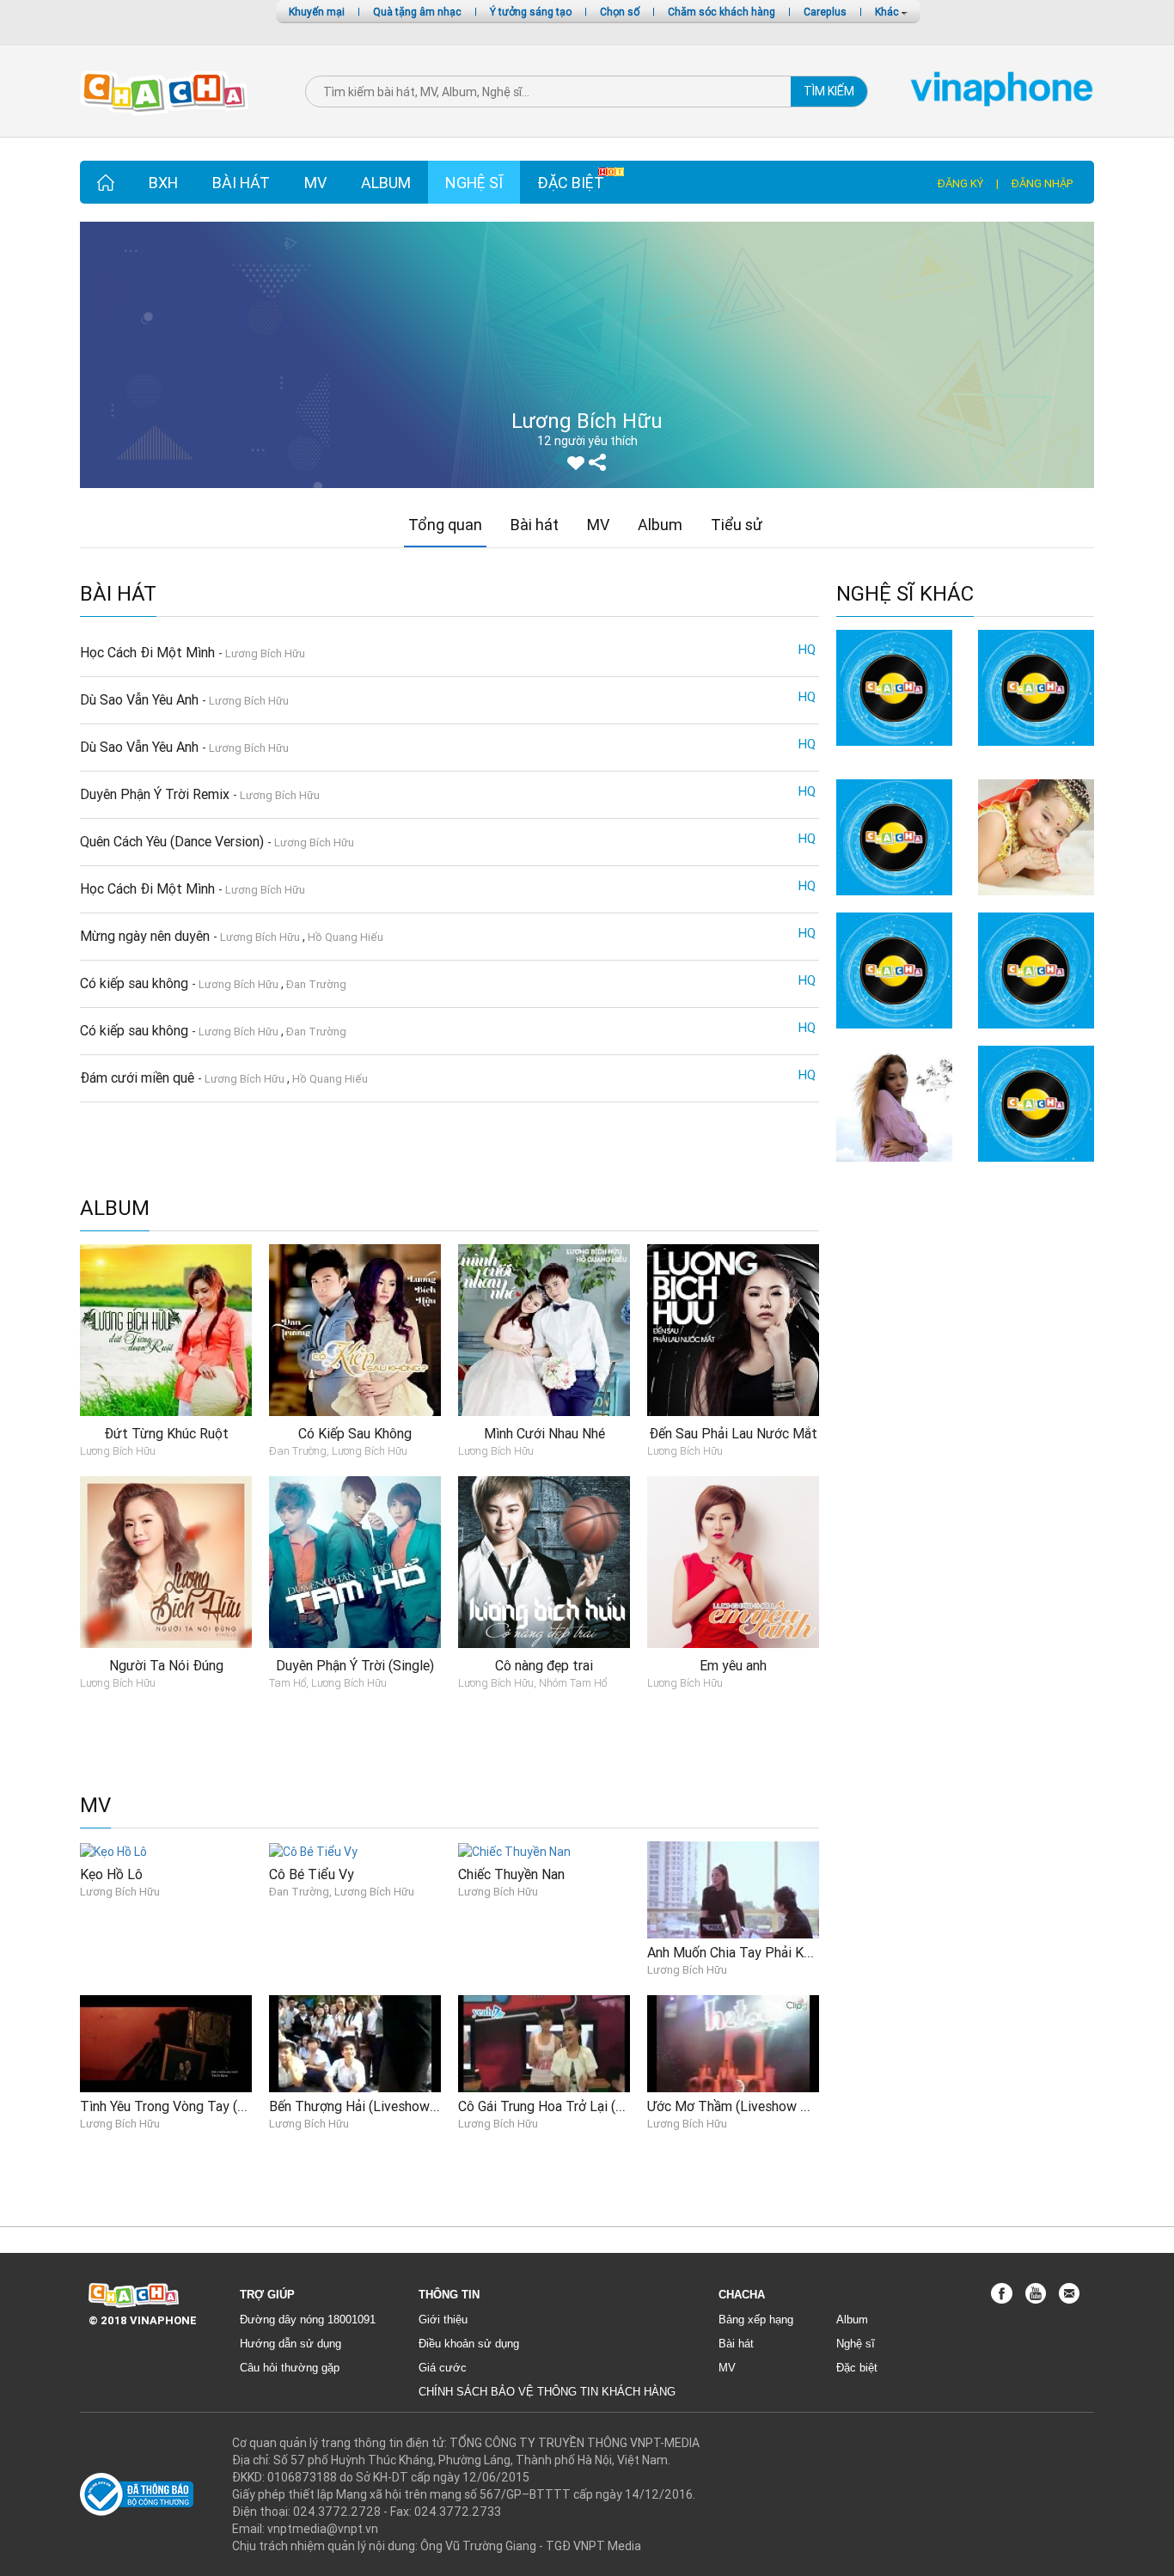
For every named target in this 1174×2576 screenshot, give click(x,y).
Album (386, 183)
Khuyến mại (317, 12)
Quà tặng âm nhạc (417, 12)
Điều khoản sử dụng (469, 2344)
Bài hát (241, 183)
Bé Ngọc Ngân (1036, 903)
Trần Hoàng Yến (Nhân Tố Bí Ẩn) (1036, 763)
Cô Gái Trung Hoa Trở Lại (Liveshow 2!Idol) (587, 2106)
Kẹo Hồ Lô (111, 1874)
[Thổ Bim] (894, 969)
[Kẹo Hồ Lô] (113, 1850)
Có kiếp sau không (136, 983)
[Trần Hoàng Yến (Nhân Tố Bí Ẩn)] (1036, 687)
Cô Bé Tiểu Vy (312, 1874)
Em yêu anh (733, 1665)
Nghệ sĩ (474, 183)
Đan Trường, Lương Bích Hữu (338, 1451)
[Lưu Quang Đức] (894, 837)
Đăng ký (960, 183)
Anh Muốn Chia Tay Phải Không (740, 1952)
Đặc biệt (571, 183)
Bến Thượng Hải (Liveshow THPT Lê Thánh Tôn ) (416, 2106)
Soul (1036, 1170)
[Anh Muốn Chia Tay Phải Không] (733, 1889)
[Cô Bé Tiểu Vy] (313, 1850)
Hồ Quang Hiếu (345, 937)
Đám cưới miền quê (139, 1077)
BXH (163, 183)
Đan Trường (316, 984)
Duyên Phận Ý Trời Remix (156, 794)
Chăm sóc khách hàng (722, 12)
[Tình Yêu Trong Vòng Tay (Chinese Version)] (166, 2042)
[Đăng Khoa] (1036, 969)
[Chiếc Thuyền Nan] (514, 1850)
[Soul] (1036, 1102)
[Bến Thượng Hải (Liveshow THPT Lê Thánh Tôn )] (355, 2042)
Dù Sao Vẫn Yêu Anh (141, 699)
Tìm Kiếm (829, 91)
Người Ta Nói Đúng (166, 1665)
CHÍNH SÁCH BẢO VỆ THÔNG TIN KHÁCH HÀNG (547, 2392)
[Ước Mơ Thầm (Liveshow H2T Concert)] (733, 2042)
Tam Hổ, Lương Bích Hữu (328, 1683)
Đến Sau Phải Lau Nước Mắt (733, 1433)
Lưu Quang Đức (895, 903)
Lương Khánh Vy (895, 1170)
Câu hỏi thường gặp (290, 2368)
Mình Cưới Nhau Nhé (544, 1433)
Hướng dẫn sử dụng (290, 2344)
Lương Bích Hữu (265, 653)
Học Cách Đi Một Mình (149, 652)
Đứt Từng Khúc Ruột (166, 1433)
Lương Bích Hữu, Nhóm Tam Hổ (532, 1683)
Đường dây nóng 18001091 (308, 2320)
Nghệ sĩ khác (905, 594)
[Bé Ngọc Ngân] (1036, 837)
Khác (888, 12)
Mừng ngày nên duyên (147, 936)
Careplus (825, 12)
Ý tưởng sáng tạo (531, 12)
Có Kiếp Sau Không (355, 1433)
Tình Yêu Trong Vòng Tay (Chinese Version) (208, 2106)
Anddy (894, 754)
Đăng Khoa (1036, 1037)
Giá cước (443, 2368)
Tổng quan (445, 525)
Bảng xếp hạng (756, 2320)
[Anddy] (894, 687)
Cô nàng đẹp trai (544, 1665)
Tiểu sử (737, 525)
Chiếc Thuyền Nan (511, 1874)
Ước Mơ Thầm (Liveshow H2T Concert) (764, 2106)
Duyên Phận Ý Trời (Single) (355, 1665)
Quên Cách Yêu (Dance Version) (174, 841)
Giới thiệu (443, 2320)
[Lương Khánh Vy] (894, 1102)
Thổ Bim (895, 1037)
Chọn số (620, 12)
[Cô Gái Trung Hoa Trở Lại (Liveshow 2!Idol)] (544, 2042)
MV (315, 183)
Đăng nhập (1042, 183)
